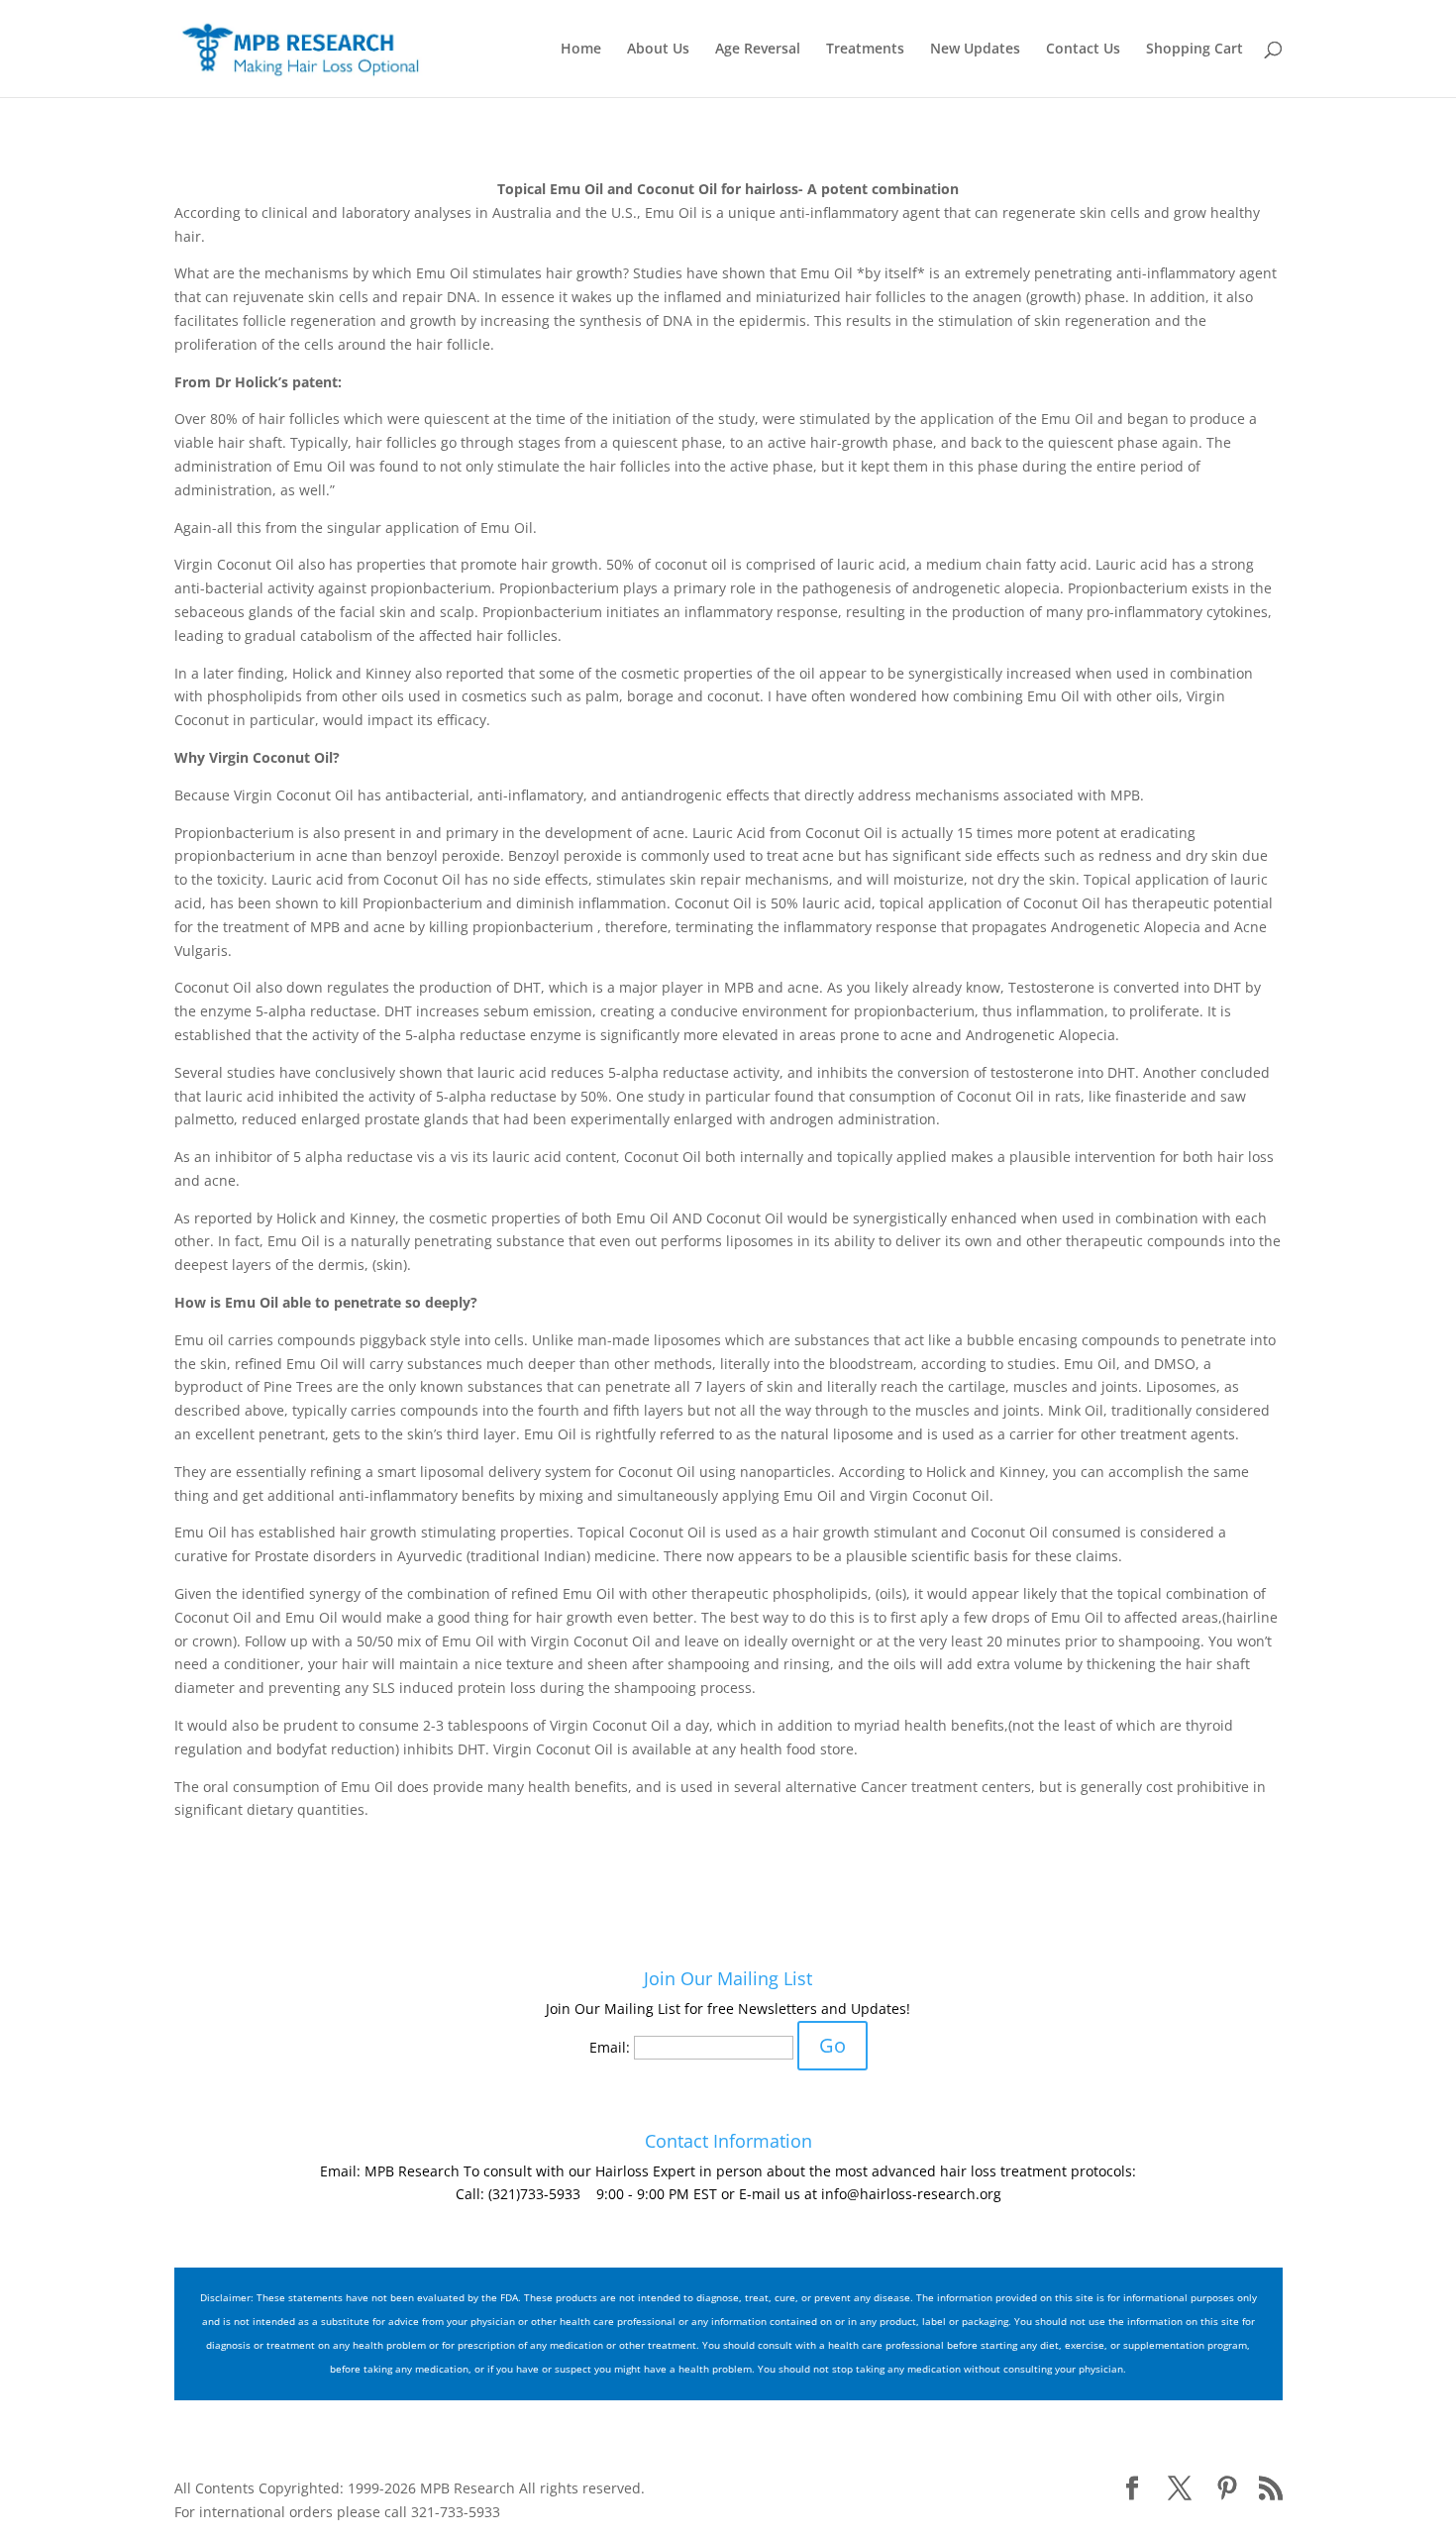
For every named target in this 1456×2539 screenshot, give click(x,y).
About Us (658, 50)
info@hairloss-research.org (911, 2194)
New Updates (975, 50)
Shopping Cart (1195, 50)
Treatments (865, 50)
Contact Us (1083, 50)
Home (581, 50)
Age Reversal (758, 50)
